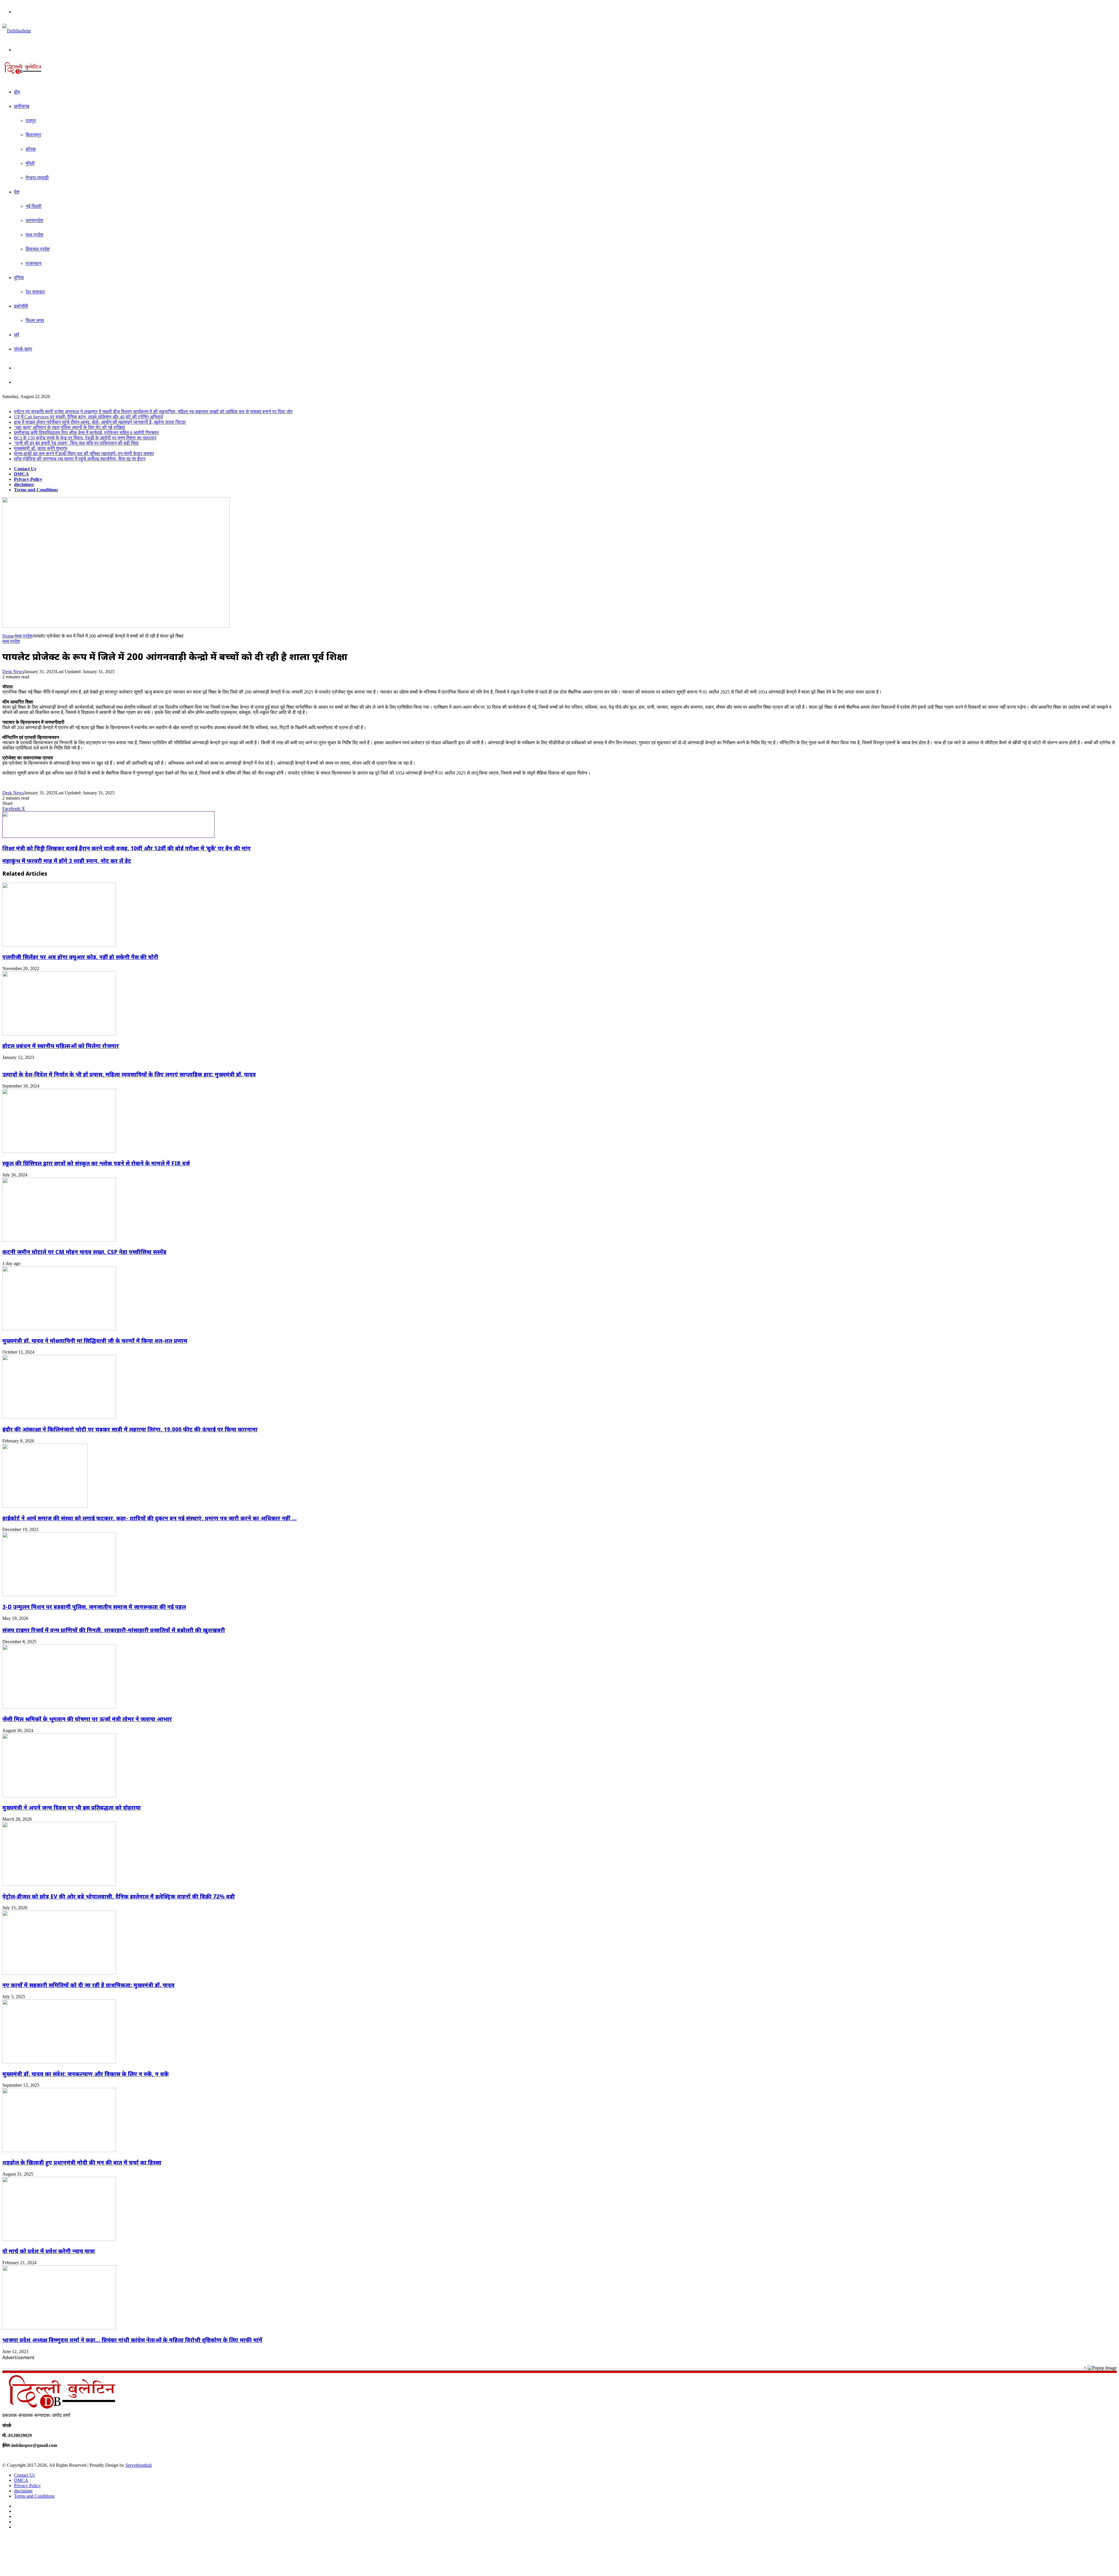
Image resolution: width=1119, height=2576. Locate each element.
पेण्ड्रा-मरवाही (37, 178)
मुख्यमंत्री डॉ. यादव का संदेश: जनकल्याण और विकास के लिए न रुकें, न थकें (86, 2074)
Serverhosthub (139, 2465)
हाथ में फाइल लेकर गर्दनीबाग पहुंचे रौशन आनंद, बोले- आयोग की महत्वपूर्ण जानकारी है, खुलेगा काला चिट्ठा (100, 422)
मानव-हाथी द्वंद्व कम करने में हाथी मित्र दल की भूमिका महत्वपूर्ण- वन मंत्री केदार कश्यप (84, 454)
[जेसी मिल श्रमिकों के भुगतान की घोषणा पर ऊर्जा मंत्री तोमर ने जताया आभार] (59, 1707)
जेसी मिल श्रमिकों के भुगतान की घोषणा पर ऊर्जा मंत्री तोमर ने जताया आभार (87, 1719)
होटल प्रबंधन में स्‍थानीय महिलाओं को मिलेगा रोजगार (61, 1046)
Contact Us (25, 469)
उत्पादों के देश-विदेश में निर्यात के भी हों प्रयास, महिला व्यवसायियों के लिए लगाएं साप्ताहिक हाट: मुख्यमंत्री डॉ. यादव (129, 1074)
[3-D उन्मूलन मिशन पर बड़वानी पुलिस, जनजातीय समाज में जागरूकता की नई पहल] (59, 1595)
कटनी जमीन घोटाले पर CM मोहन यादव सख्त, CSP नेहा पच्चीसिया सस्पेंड (84, 1252)
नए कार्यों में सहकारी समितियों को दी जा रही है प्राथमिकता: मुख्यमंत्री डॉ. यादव (88, 1985)
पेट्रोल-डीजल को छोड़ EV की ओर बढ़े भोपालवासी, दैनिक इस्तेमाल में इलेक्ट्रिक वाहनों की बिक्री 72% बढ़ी (119, 1896)
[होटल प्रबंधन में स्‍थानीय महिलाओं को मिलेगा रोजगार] (59, 1034)
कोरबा (31, 149)
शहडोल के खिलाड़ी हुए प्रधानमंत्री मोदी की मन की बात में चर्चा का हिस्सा (82, 2162)
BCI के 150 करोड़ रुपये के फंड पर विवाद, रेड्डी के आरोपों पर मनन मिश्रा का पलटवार (85, 438)
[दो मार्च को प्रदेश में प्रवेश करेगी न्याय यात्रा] (59, 2239)
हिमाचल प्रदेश (38, 249)
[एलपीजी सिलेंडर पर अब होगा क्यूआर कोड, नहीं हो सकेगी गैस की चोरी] (59, 945)
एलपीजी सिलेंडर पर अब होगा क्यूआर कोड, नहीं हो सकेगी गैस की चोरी (80, 957)
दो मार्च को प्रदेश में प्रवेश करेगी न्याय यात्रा (49, 2251)
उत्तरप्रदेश (34, 220)
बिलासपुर (33, 135)
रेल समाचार (35, 292)
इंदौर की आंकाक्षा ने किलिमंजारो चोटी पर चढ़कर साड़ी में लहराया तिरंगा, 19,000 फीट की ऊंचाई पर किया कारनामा (130, 1429)
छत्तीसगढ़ (22, 106)
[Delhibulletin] (17, 31)
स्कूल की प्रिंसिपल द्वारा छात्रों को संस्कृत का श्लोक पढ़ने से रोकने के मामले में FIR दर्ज (96, 1163)
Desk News (13, 672)
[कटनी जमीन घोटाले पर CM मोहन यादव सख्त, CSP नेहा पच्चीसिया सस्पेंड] (59, 1240)
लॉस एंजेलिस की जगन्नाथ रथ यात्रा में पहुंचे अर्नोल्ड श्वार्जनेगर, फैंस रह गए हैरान (80, 459)
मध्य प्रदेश (34, 235)
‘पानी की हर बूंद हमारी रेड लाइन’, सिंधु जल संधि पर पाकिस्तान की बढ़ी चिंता (76, 443)
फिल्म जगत (35, 320)
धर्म (16, 335)
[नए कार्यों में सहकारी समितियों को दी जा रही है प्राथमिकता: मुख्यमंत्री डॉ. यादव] (59, 1973)
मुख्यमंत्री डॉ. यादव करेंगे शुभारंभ (41, 448)
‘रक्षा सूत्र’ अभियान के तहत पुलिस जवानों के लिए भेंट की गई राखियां (70, 427)
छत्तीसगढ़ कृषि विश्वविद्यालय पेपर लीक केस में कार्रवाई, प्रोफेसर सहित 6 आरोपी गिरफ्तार (86, 433)
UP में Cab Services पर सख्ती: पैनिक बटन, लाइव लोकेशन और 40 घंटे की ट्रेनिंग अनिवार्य (88, 417)
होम (17, 92)
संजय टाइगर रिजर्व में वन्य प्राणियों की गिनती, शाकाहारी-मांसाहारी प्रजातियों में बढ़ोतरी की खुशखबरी (114, 1630)
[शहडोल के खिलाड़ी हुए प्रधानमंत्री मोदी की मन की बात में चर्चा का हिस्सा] (59, 2150)
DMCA (21, 474)
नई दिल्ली (34, 206)
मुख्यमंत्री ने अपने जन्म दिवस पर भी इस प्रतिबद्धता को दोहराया (72, 1807)
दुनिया (19, 278)
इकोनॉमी (21, 306)
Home (8, 636)
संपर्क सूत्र (23, 349)
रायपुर (31, 120)
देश (17, 192)
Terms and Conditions (36, 490)
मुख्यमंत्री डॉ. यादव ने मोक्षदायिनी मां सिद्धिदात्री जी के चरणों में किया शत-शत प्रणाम (95, 1341)
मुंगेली (30, 163)
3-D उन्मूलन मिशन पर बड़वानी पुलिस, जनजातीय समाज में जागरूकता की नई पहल (94, 1607)
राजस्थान (34, 263)
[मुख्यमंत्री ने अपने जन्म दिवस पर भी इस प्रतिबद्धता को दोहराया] (59, 1796)
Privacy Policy (28, 479)
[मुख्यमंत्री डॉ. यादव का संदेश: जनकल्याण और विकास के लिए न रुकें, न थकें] (59, 2062)
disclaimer (24, 484)
